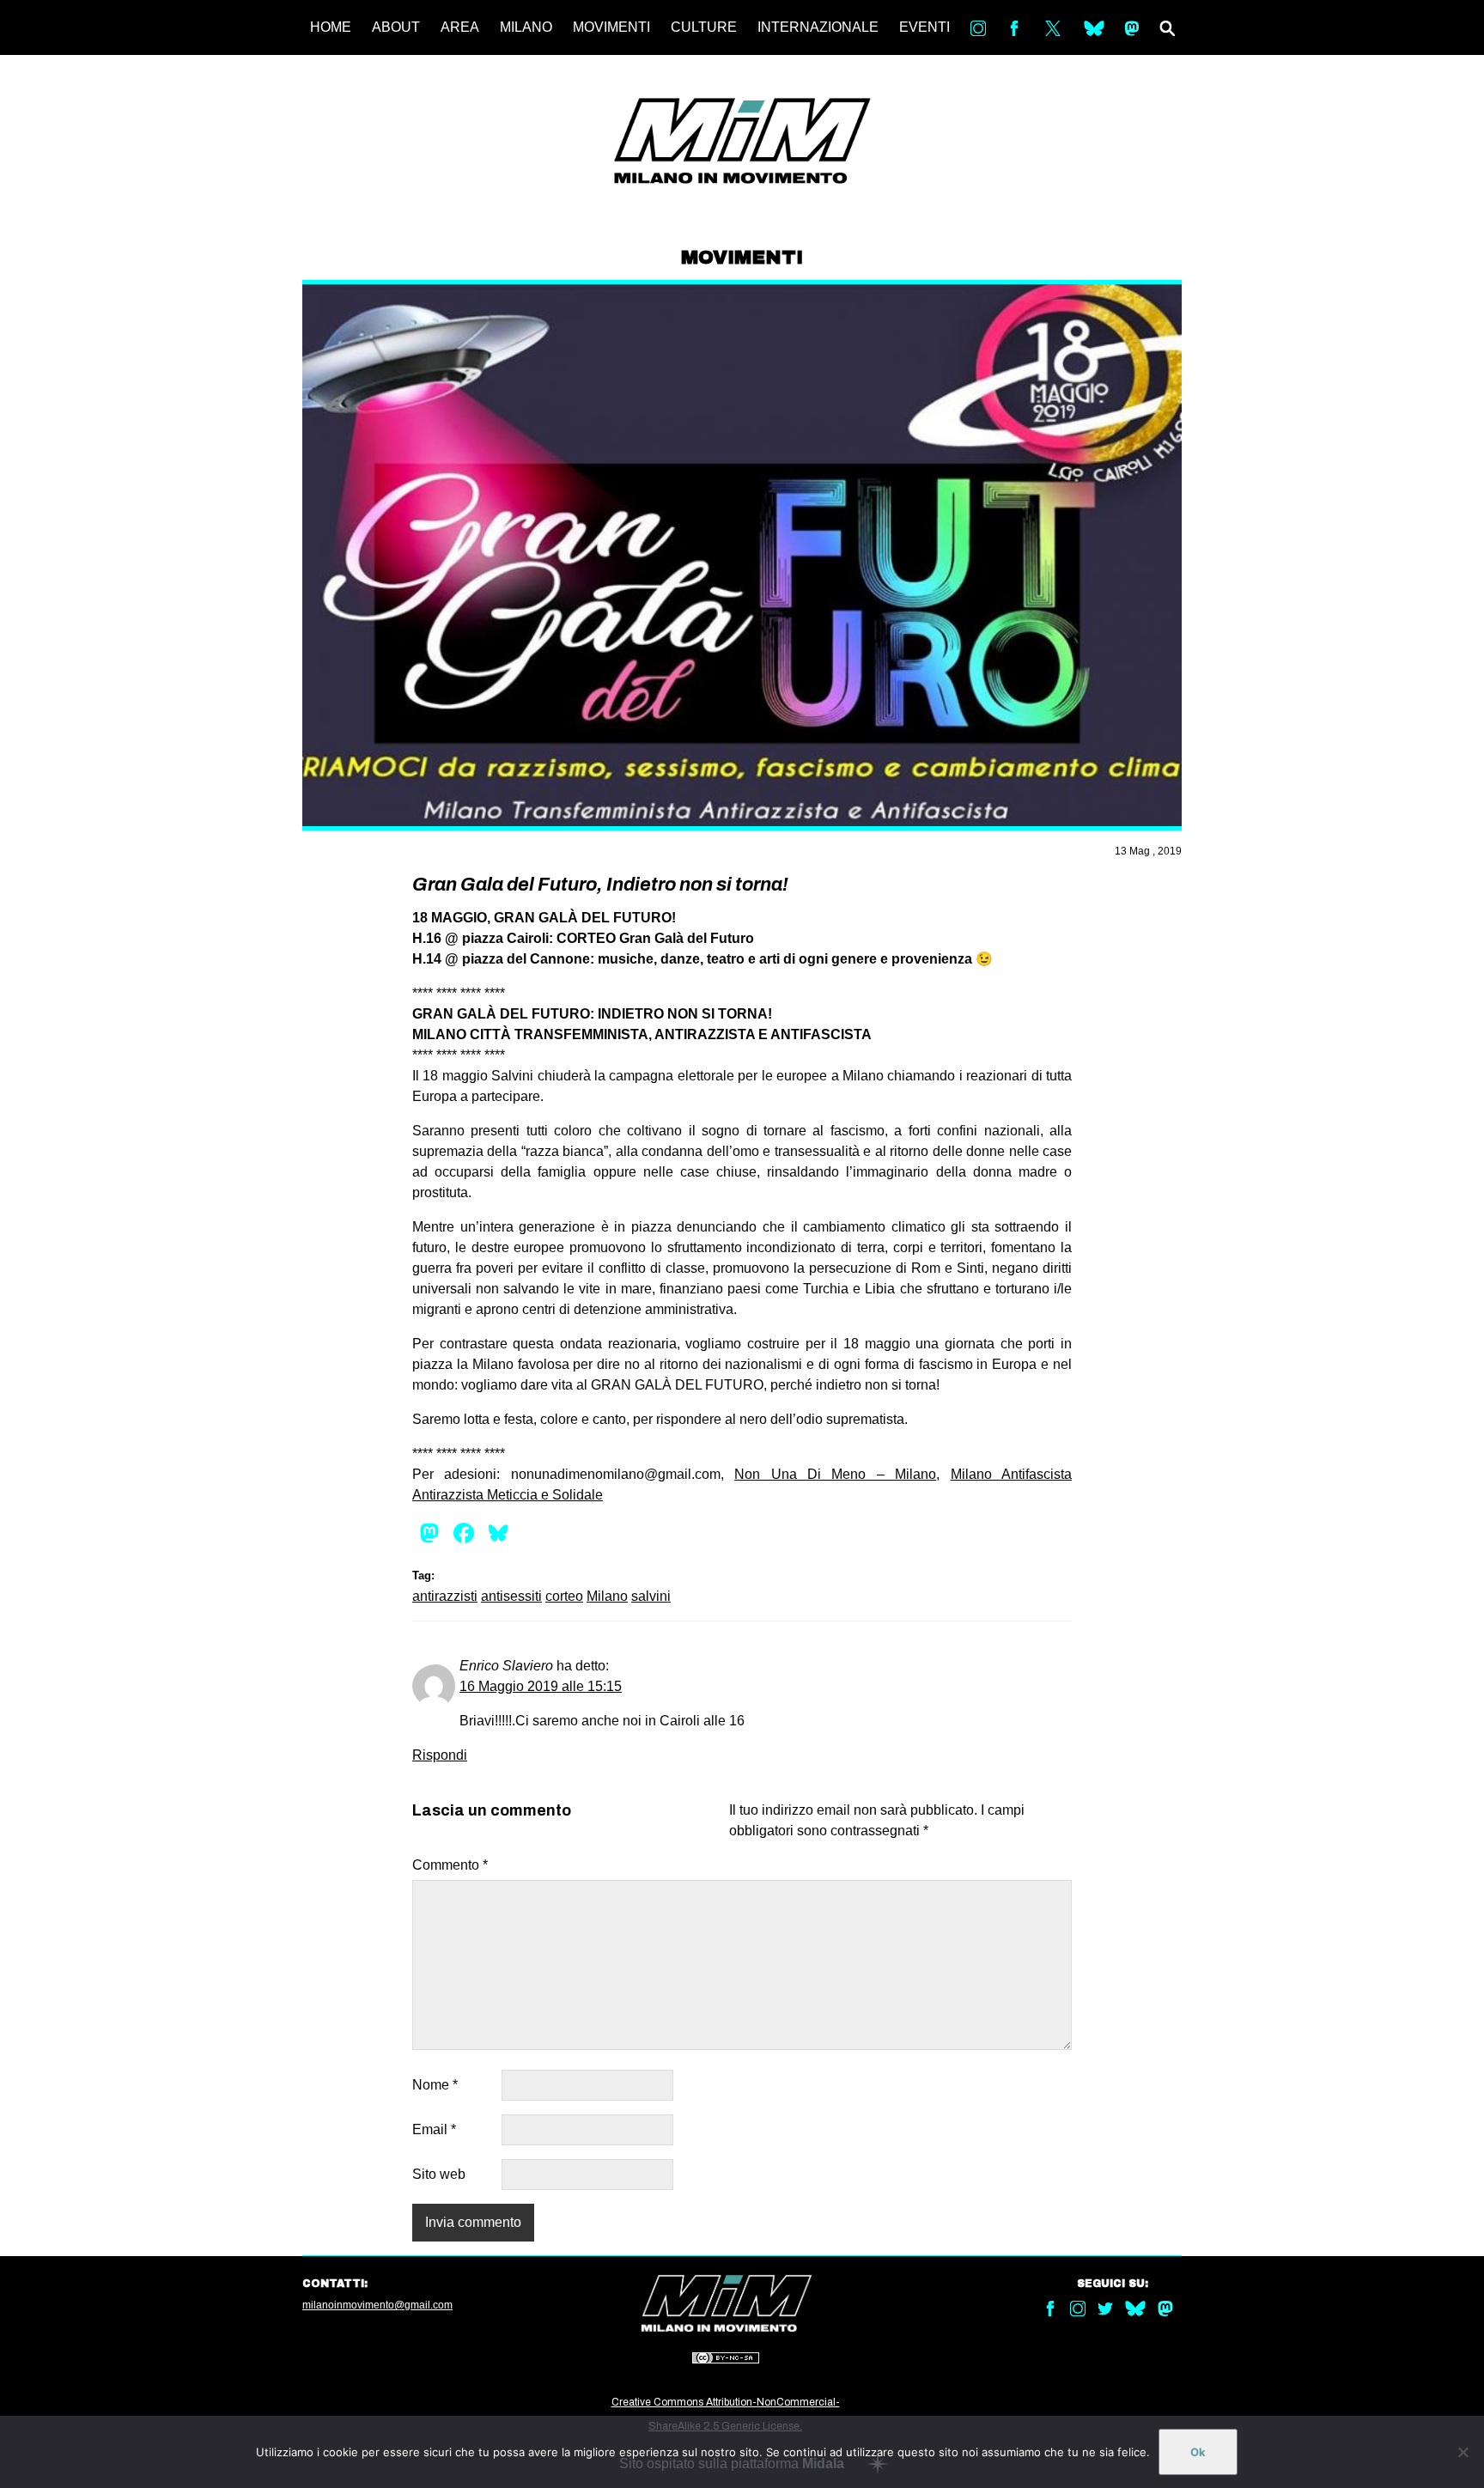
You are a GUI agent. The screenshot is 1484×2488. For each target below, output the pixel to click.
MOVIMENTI (611, 27)
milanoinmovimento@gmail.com (377, 2305)
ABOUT (396, 27)
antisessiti (511, 1596)
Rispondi (440, 1755)
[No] (1463, 2452)
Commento (450, 1865)
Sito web (439, 2174)
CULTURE (704, 27)
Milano (607, 1596)
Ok (1198, 2452)
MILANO (526, 27)
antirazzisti (445, 1596)
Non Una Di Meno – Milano (835, 1474)
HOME (331, 27)
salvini (651, 1596)
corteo (564, 1596)
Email (434, 2129)
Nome (435, 2085)
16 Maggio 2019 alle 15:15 (541, 1686)
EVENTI (924, 27)
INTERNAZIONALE (818, 27)
